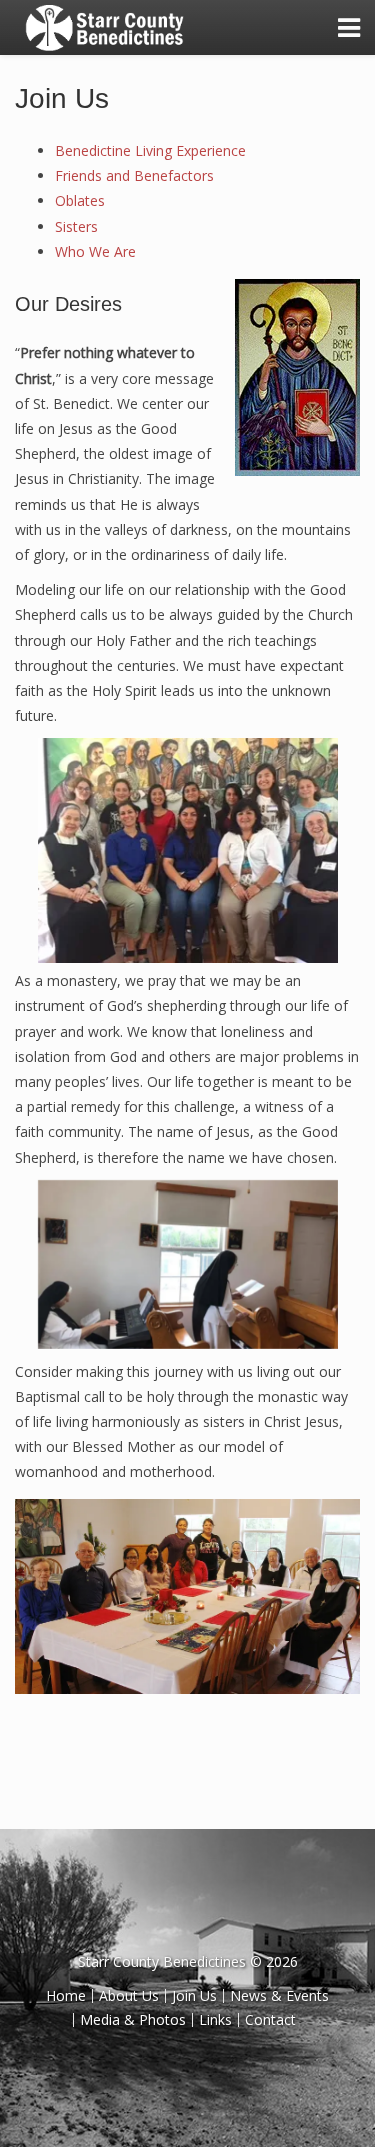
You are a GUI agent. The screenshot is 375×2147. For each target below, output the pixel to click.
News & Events (279, 1995)
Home (66, 1995)
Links (215, 2019)
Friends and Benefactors (134, 175)
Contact (270, 2019)
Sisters (76, 226)
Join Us (62, 98)
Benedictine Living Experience (150, 150)
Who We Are (95, 251)
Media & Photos (133, 2019)
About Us (129, 1995)
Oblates (80, 200)
